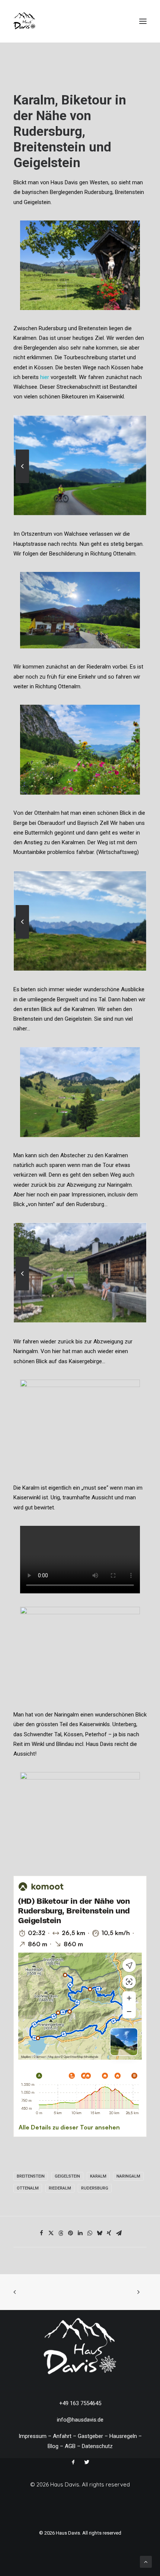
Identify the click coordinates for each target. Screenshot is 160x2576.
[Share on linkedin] (80, 2233)
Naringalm (128, 2176)
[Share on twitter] (51, 2233)
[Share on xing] (109, 2233)
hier (45, 377)
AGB (70, 2446)
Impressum (33, 2436)
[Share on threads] (61, 2233)
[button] (143, 21)
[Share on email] (119, 2233)
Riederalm (60, 2188)
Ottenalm (28, 2188)
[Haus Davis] (25, 21)
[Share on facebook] (41, 2233)
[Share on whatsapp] (90, 2233)
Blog (53, 2446)
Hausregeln (123, 2436)
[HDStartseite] (80, 2348)
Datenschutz (97, 2446)
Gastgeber (90, 2436)
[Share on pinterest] (70, 2233)
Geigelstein (67, 2176)
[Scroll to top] (146, 2561)
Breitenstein (31, 2176)
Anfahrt (62, 2436)
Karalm (98, 2176)
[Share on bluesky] (99, 2233)
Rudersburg (95, 2188)
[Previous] (22, 483)
